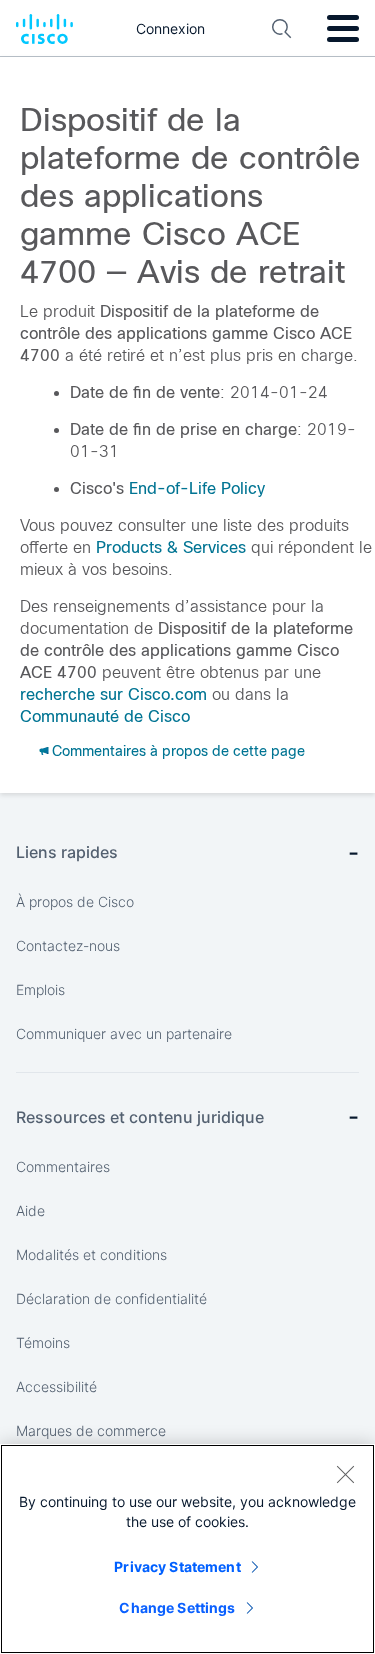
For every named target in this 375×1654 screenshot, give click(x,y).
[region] (187, 1549)
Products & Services (171, 547)
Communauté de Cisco (105, 716)
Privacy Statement (177, 1566)
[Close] (345, 1474)
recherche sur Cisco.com (113, 694)
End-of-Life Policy (197, 488)
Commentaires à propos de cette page (178, 751)
